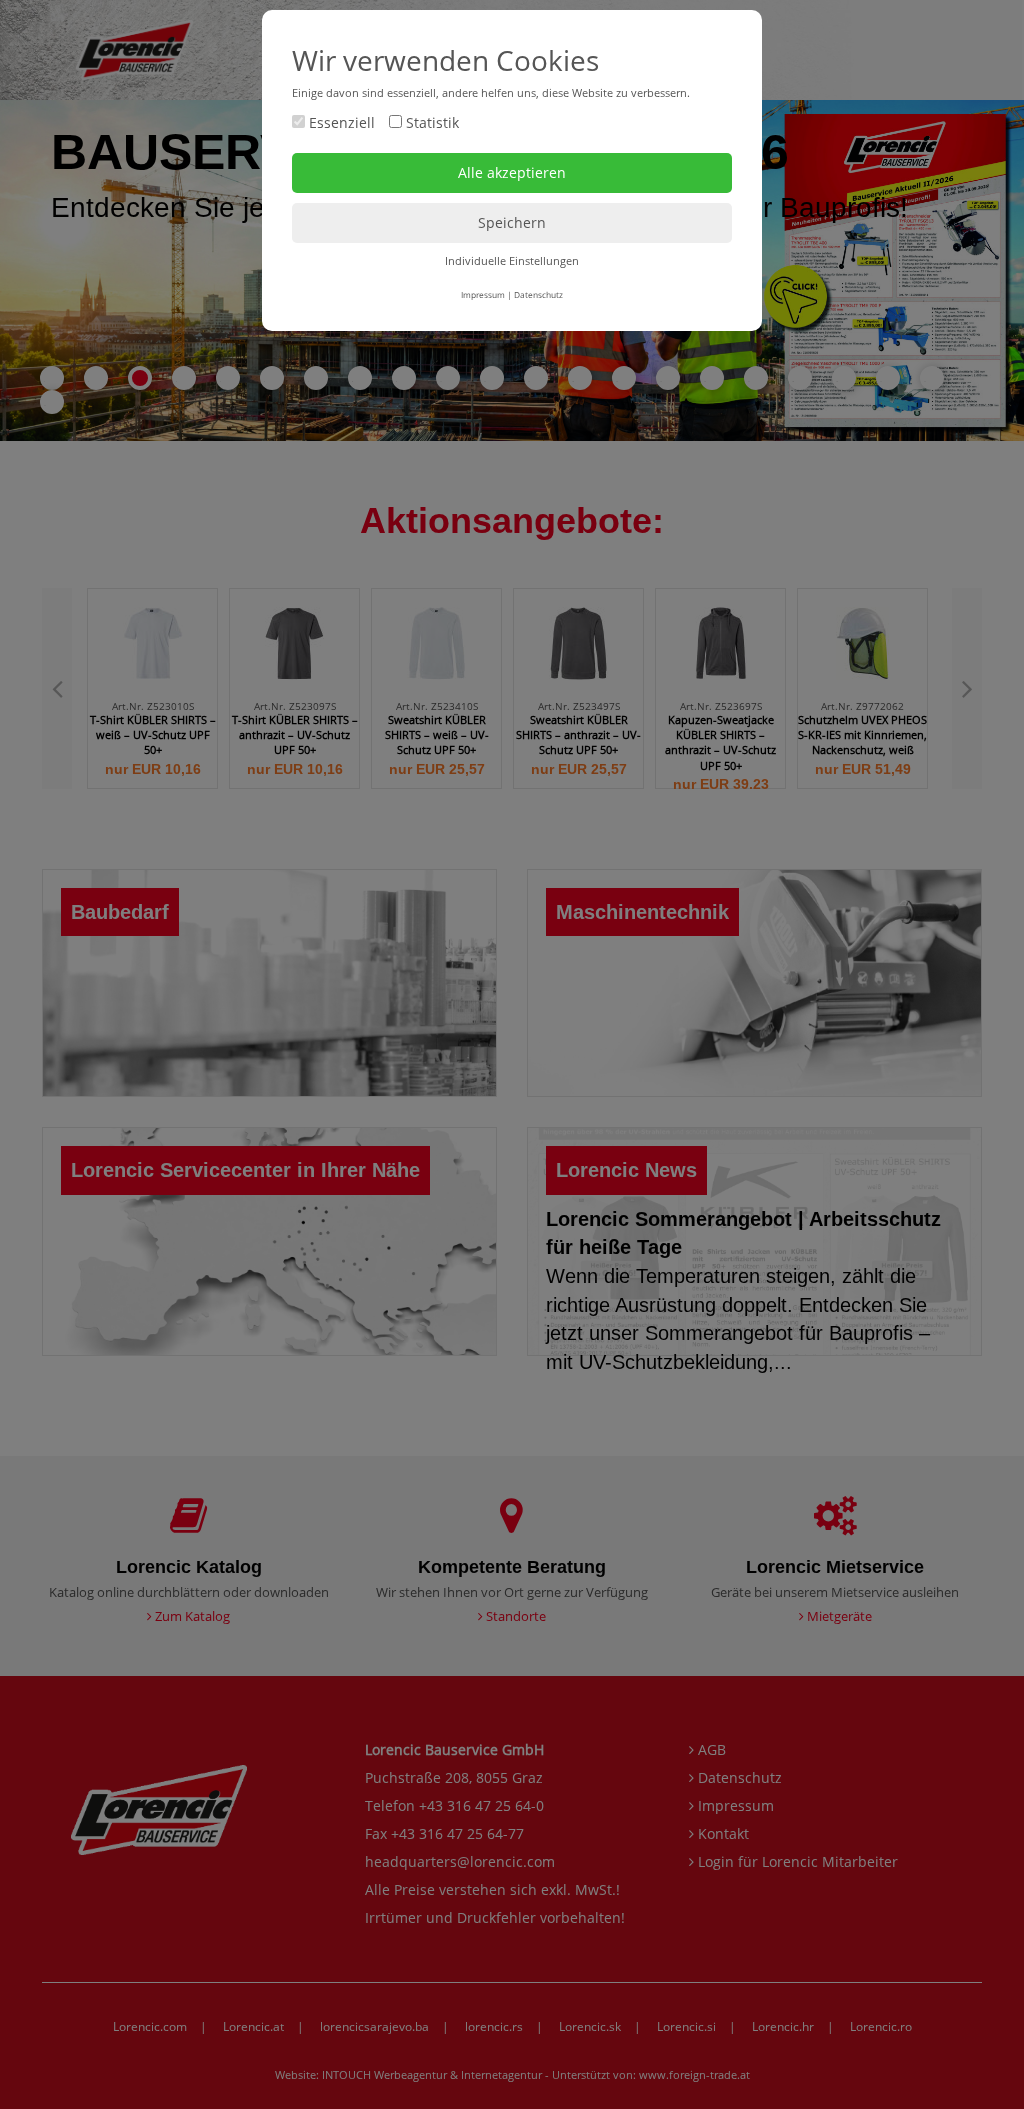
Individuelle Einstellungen (512, 260)
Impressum (483, 294)
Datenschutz (538, 294)
